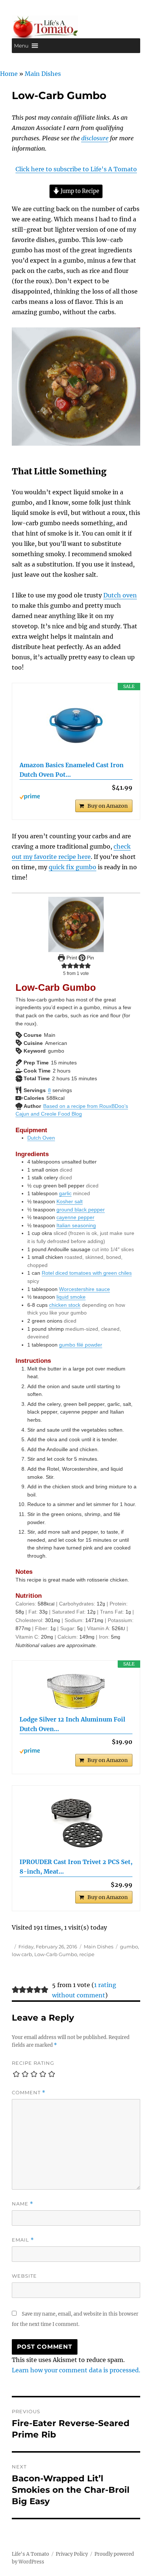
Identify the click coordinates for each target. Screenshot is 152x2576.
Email (23, 2240)
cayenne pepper (75, 1217)
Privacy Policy (72, 2554)
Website (24, 2276)
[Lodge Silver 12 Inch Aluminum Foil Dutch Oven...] (76, 1691)
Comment (29, 2093)
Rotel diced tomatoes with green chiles (87, 1273)
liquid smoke (71, 1297)
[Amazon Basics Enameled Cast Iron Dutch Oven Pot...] (76, 726)
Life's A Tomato (30, 2554)
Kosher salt (70, 1201)
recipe (87, 1954)
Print (71, 958)
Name (23, 2204)
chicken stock (65, 1305)
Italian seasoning (76, 1225)
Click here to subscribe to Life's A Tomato (76, 169)
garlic (65, 1193)
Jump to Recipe (79, 191)
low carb (22, 1954)
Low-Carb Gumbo (56, 1954)
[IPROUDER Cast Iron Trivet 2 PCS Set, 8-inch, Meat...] (76, 1822)
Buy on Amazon (108, 806)
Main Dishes (43, 74)
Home (9, 74)
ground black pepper (81, 1210)
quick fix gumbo (72, 867)
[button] (21, 46)
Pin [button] (90, 958)
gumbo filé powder (81, 1345)
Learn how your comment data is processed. (76, 2370)
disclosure (95, 138)
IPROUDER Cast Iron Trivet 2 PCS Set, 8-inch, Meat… (76, 1867)
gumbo (129, 1947)
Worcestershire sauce (84, 1289)
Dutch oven (120, 595)
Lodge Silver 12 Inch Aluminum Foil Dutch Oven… (72, 1724)
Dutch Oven (41, 1138)
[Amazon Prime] (76, 797)
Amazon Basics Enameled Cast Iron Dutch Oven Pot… (72, 770)
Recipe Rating (33, 2063)
